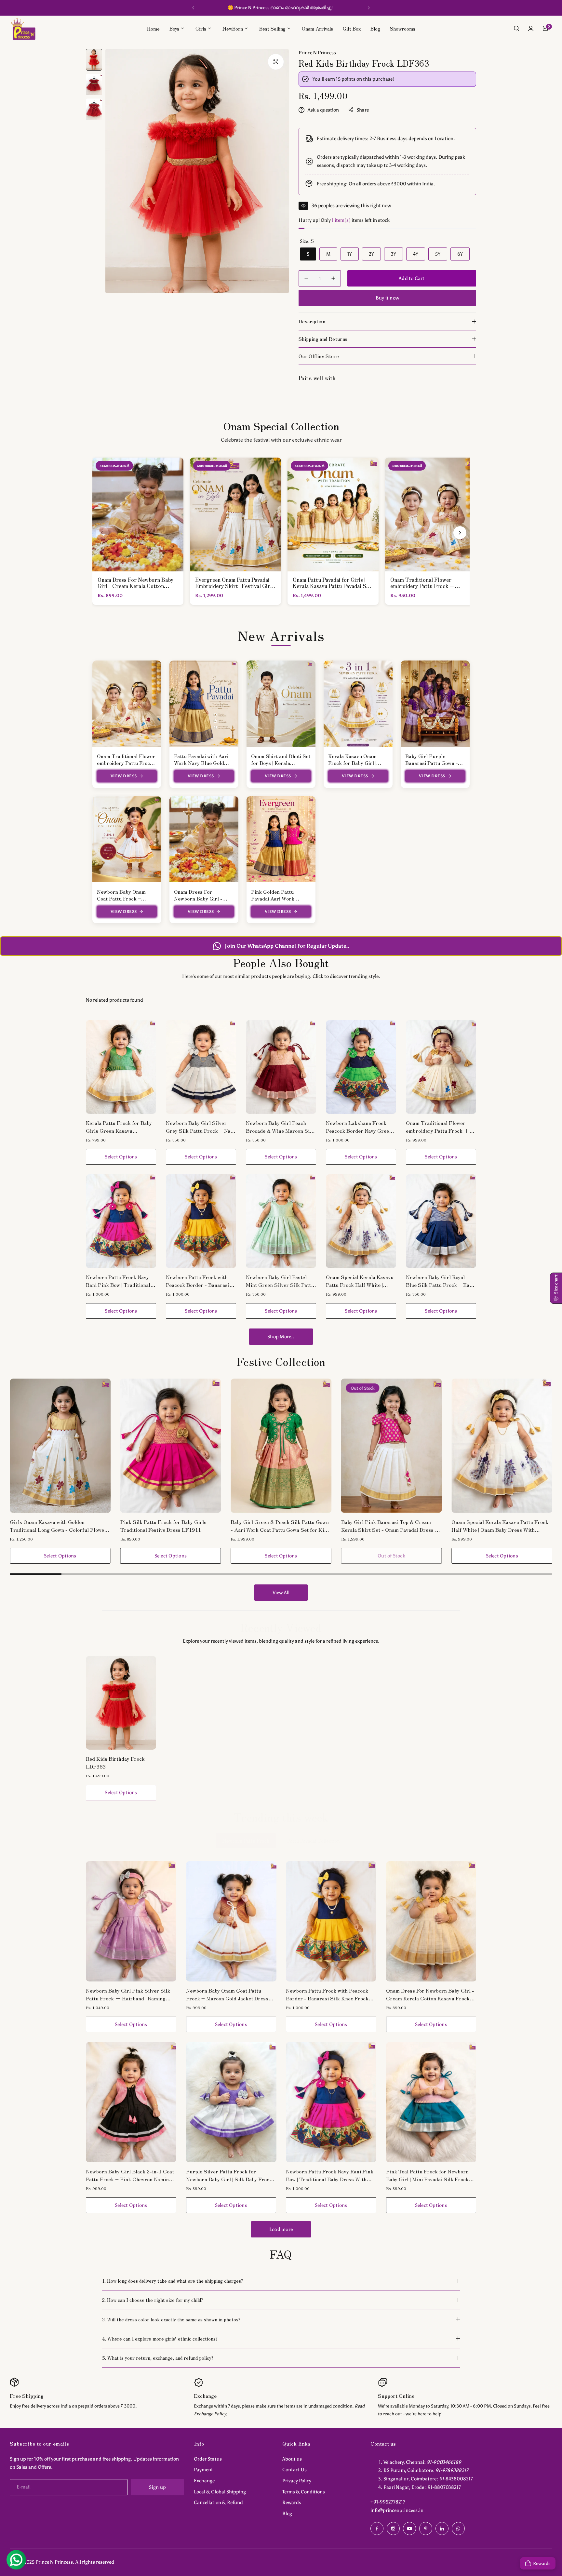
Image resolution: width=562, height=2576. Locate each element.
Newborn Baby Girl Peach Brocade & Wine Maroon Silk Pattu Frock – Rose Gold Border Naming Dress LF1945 (280, 1127)
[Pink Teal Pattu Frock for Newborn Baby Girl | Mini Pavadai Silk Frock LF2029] (431, 2102)
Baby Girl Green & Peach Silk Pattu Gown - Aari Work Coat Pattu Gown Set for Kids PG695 (170, 1526)
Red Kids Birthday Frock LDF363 (115, 1762)
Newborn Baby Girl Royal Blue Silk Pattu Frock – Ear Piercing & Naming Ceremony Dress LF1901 (441, 1281)
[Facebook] (377, 2529)
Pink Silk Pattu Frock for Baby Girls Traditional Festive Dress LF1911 (53, 1526)
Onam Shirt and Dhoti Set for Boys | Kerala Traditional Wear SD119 (281, 763)
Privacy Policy (297, 2481)
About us (292, 2459)
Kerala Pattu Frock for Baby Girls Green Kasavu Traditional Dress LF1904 (119, 1127)
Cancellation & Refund (218, 2503)
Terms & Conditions (304, 2492)
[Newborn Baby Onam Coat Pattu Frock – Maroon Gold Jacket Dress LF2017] (231, 1921)
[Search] (516, 28)
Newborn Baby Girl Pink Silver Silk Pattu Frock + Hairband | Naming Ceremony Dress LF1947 (128, 1994)
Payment (203, 2470)
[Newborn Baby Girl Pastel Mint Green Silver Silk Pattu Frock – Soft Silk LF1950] (281, 1221)
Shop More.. (281, 1337)
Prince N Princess (317, 53)
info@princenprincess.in (397, 2510)
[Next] (460, 533)
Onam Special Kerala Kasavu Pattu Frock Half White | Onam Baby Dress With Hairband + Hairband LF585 (361, 1281)
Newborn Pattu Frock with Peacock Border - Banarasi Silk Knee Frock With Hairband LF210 (198, 1281)
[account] (531, 28)
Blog (287, 2514)
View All (281, 1593)
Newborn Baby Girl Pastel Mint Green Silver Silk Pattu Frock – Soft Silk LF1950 (280, 1281)
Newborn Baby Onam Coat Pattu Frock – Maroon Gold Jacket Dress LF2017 (227, 1994)
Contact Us (294, 2470)
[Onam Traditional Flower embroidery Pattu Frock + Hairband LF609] (441, 1067)
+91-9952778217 (388, 2502)
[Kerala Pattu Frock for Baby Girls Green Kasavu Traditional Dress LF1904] (121, 1067)
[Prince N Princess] (23, 28)
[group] (197, 171)
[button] (193, 8)
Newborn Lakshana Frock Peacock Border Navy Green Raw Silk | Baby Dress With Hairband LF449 (359, 1127)
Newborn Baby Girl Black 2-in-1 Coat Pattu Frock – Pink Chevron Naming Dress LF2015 (130, 2175)
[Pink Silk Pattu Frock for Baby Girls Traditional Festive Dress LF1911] (60, 1446)
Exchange (204, 2481)
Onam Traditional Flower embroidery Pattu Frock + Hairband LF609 (126, 763)
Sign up (157, 2487)
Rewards (292, 2503)
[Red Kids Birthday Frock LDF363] (121, 1703)
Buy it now (387, 298)
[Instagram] (393, 2529)
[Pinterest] (426, 2529)
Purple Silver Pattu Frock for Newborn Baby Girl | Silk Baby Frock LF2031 (229, 2175)
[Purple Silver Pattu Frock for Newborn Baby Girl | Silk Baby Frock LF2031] (231, 2102)
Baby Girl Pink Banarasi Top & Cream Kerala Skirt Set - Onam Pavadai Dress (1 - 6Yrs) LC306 (280, 1526)
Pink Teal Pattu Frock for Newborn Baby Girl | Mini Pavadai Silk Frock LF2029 (427, 2175)
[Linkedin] (442, 2529)
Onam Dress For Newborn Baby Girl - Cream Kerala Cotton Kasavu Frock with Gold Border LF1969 (430, 1994)
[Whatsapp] (458, 2529)
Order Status (208, 2459)
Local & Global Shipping (220, 2492)
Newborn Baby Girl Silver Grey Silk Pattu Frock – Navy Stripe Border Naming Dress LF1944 (201, 1127)
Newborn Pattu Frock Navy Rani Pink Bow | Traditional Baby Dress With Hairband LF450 (118, 1281)
